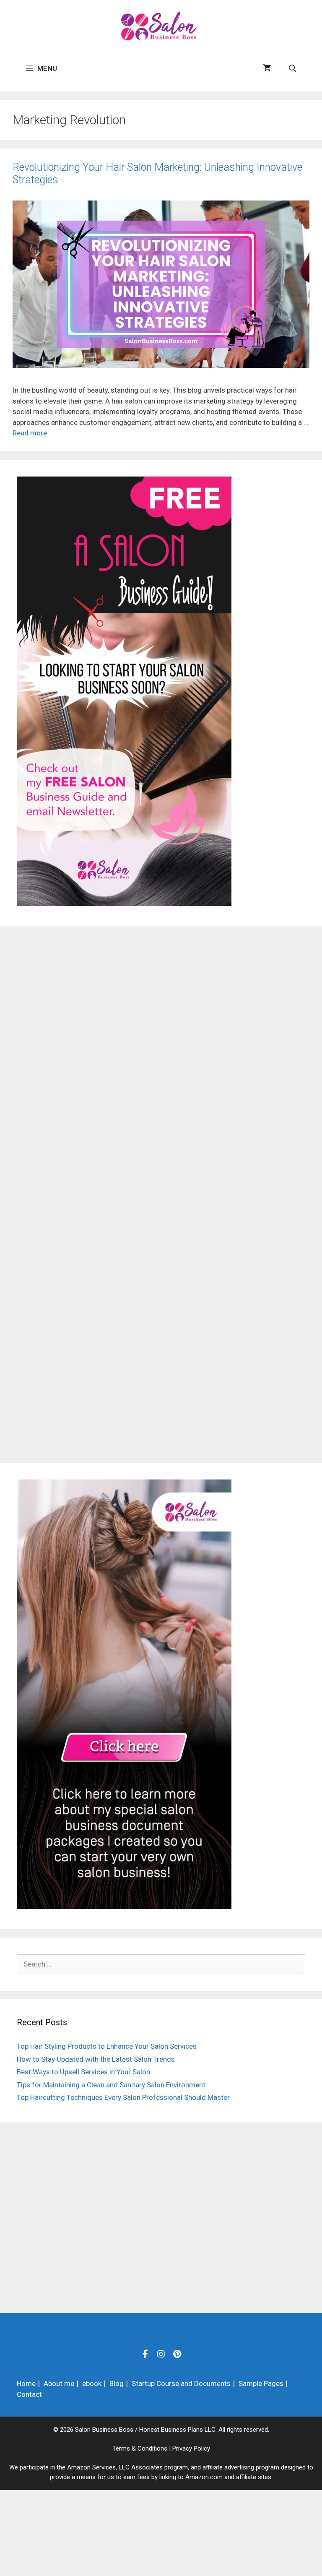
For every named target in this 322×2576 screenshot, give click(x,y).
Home (26, 2383)
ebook (92, 2383)
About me (59, 2383)
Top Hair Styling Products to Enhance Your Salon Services (107, 2046)
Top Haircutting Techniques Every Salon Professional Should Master (123, 2097)
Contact (29, 2394)
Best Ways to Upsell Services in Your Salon (83, 2072)
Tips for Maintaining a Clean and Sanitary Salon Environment (111, 2085)
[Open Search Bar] (292, 68)
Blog (117, 2383)
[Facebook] (145, 2354)
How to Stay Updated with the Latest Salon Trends (96, 2059)
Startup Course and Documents (181, 2383)
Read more (30, 433)
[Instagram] (161, 2354)
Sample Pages (261, 2383)
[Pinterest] (177, 2354)
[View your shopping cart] (267, 68)
